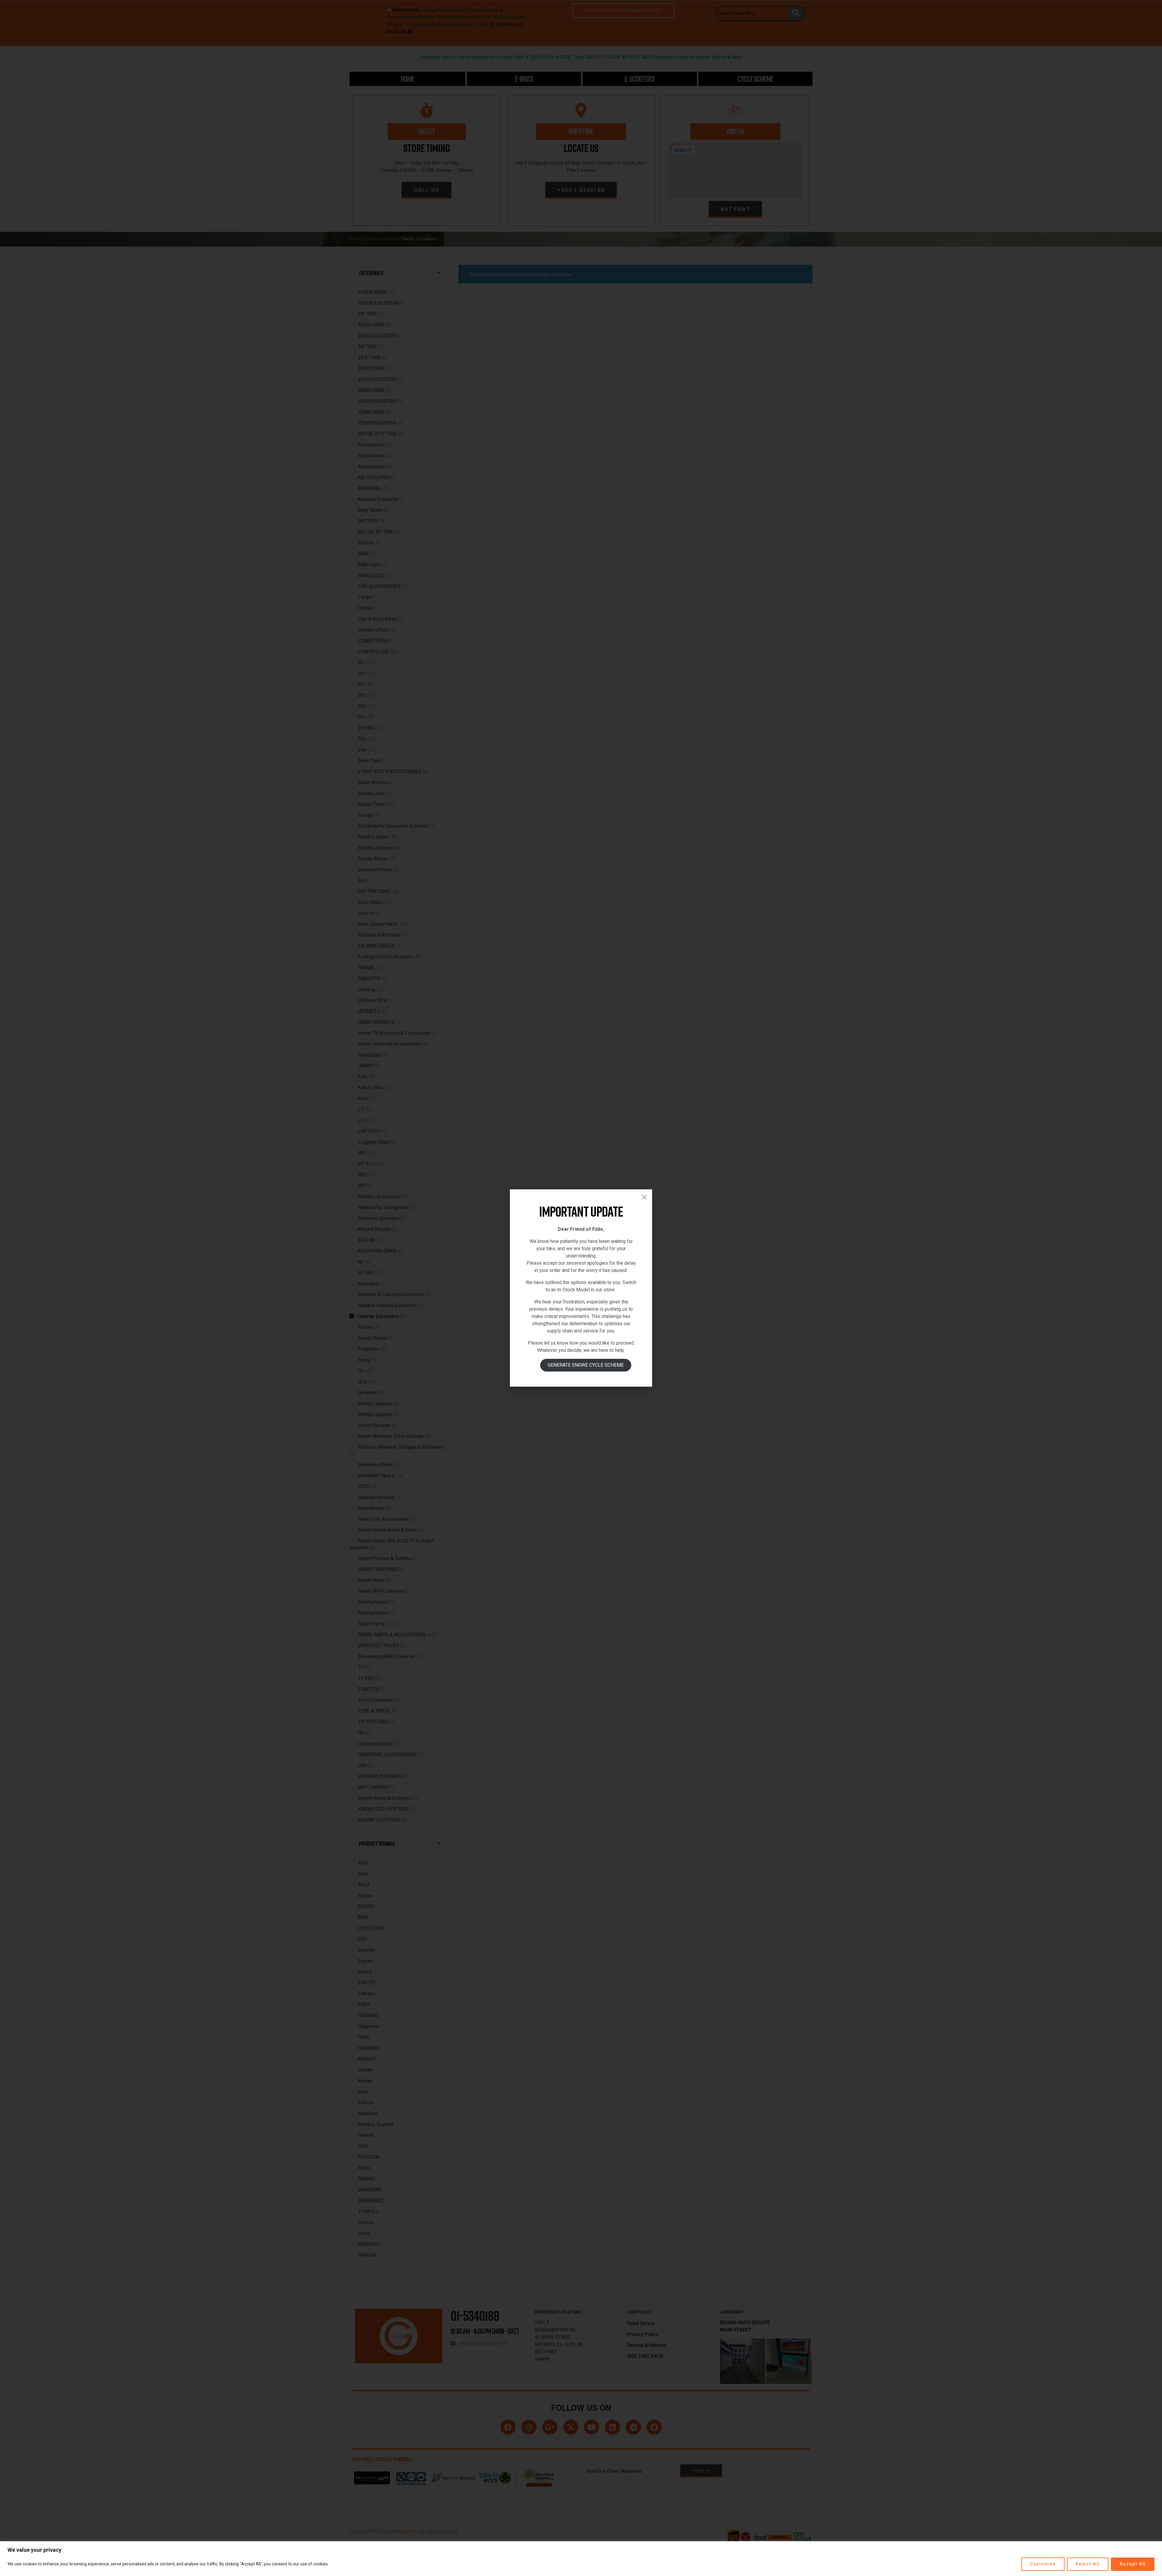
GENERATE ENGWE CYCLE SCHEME (586, 1365)
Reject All (1088, 2564)
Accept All (1133, 2564)
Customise (1043, 2564)
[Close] (644, 1197)
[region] (581, 2559)
